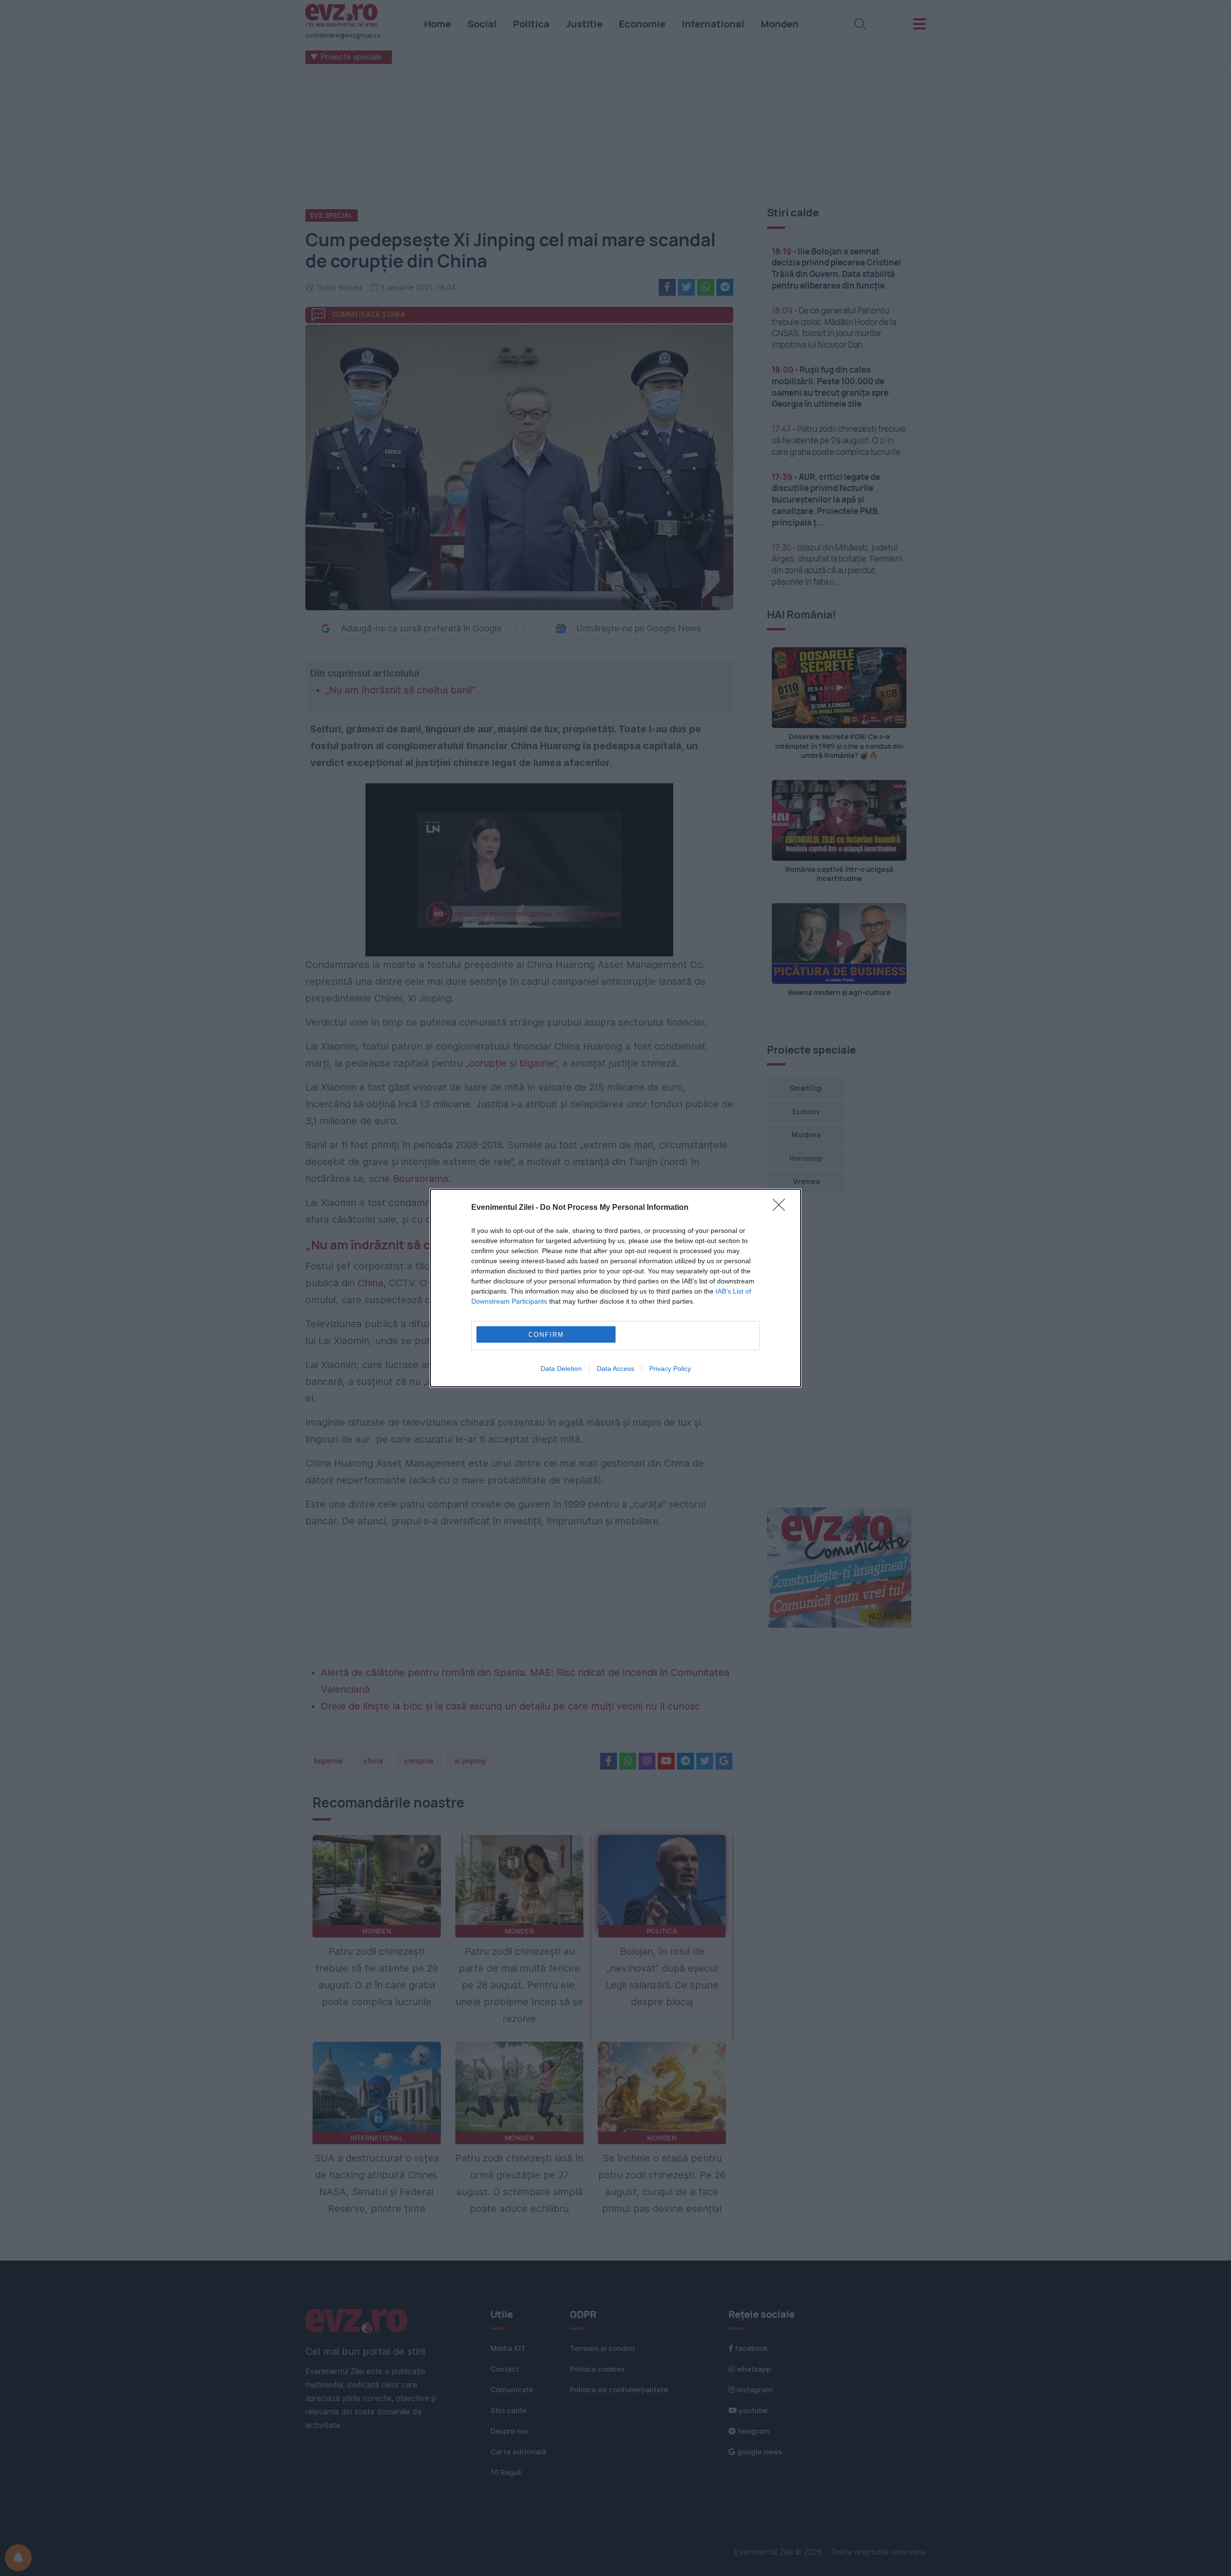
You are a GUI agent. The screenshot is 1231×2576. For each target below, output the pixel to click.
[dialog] (615, 1288)
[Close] (782, 1208)
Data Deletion (561, 1369)
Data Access (615, 1369)
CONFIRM (546, 1335)
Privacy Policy (670, 1369)
